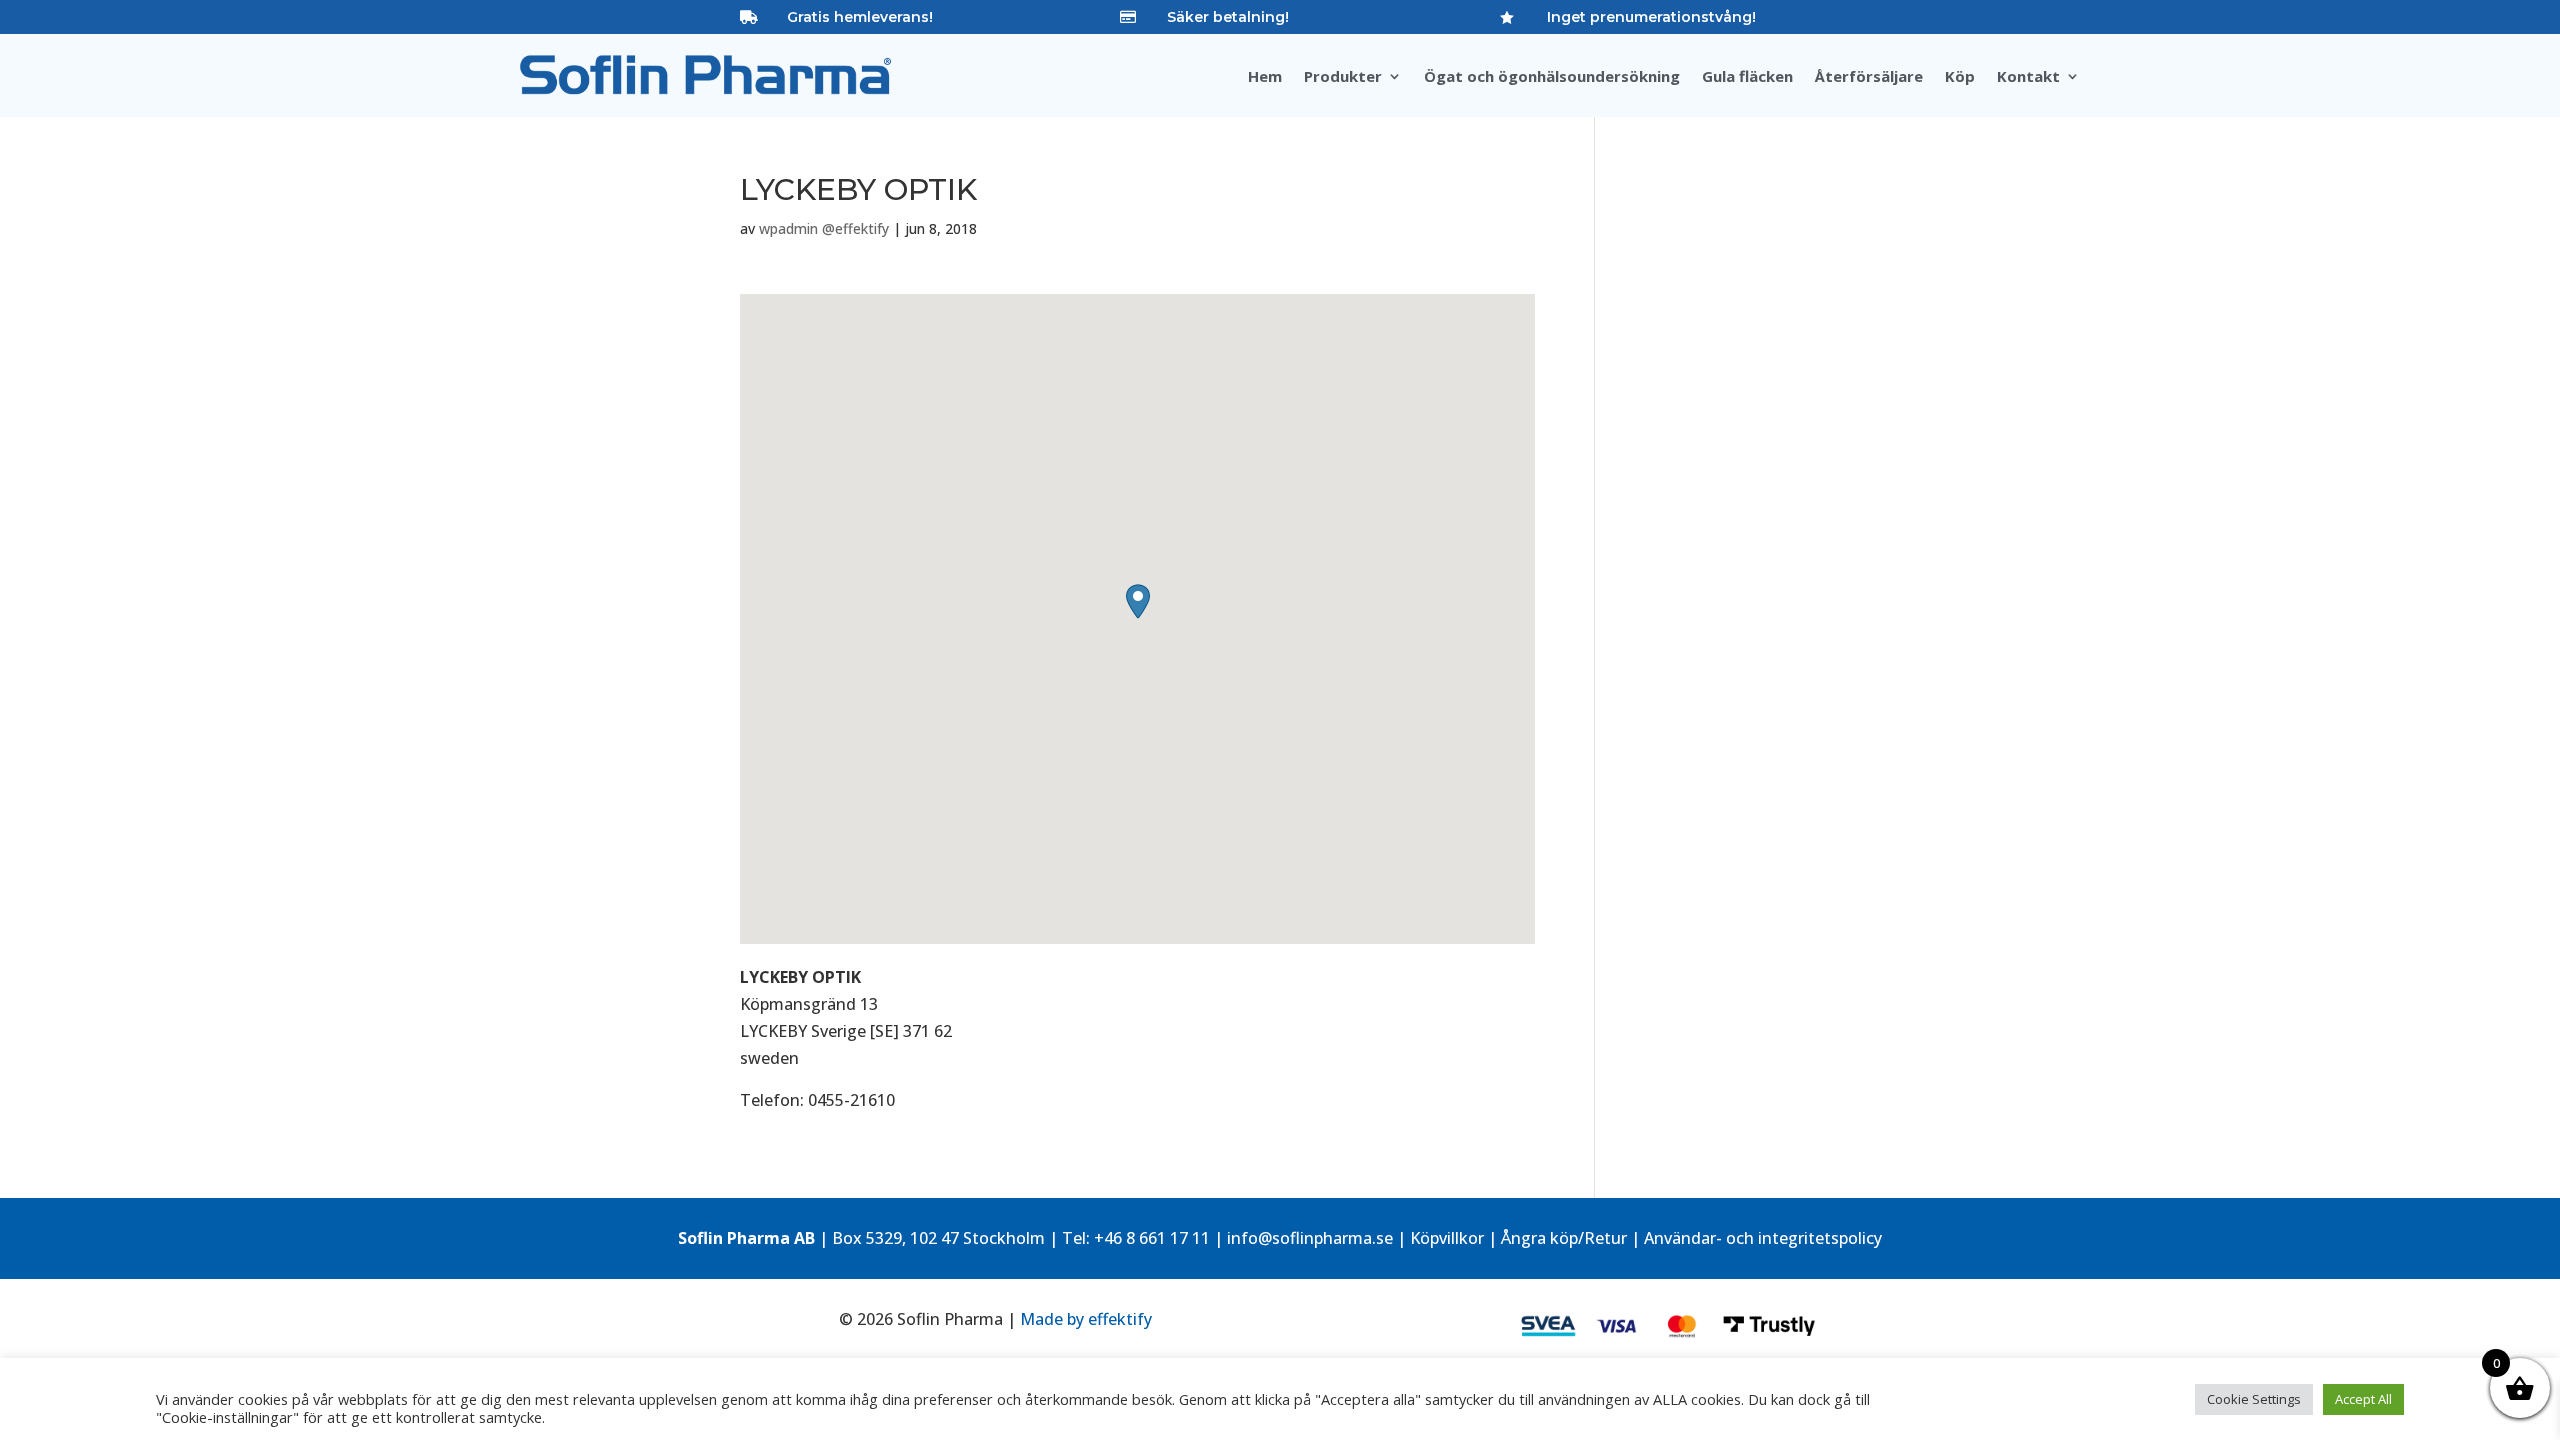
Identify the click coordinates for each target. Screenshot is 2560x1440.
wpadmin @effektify (824, 228)
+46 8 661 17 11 (1152, 1238)
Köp (1960, 77)
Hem (1265, 77)
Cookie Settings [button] (2254, 1399)
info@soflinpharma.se (1310, 1238)
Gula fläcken (1747, 77)
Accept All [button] (2363, 1399)
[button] (1138, 601)
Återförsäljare (1869, 77)
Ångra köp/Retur (1564, 1238)
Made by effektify (1086, 1319)
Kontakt (2028, 77)
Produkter (1343, 77)
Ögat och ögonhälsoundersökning (1552, 77)
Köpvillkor (1447, 1238)
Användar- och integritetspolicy (1763, 1238)
